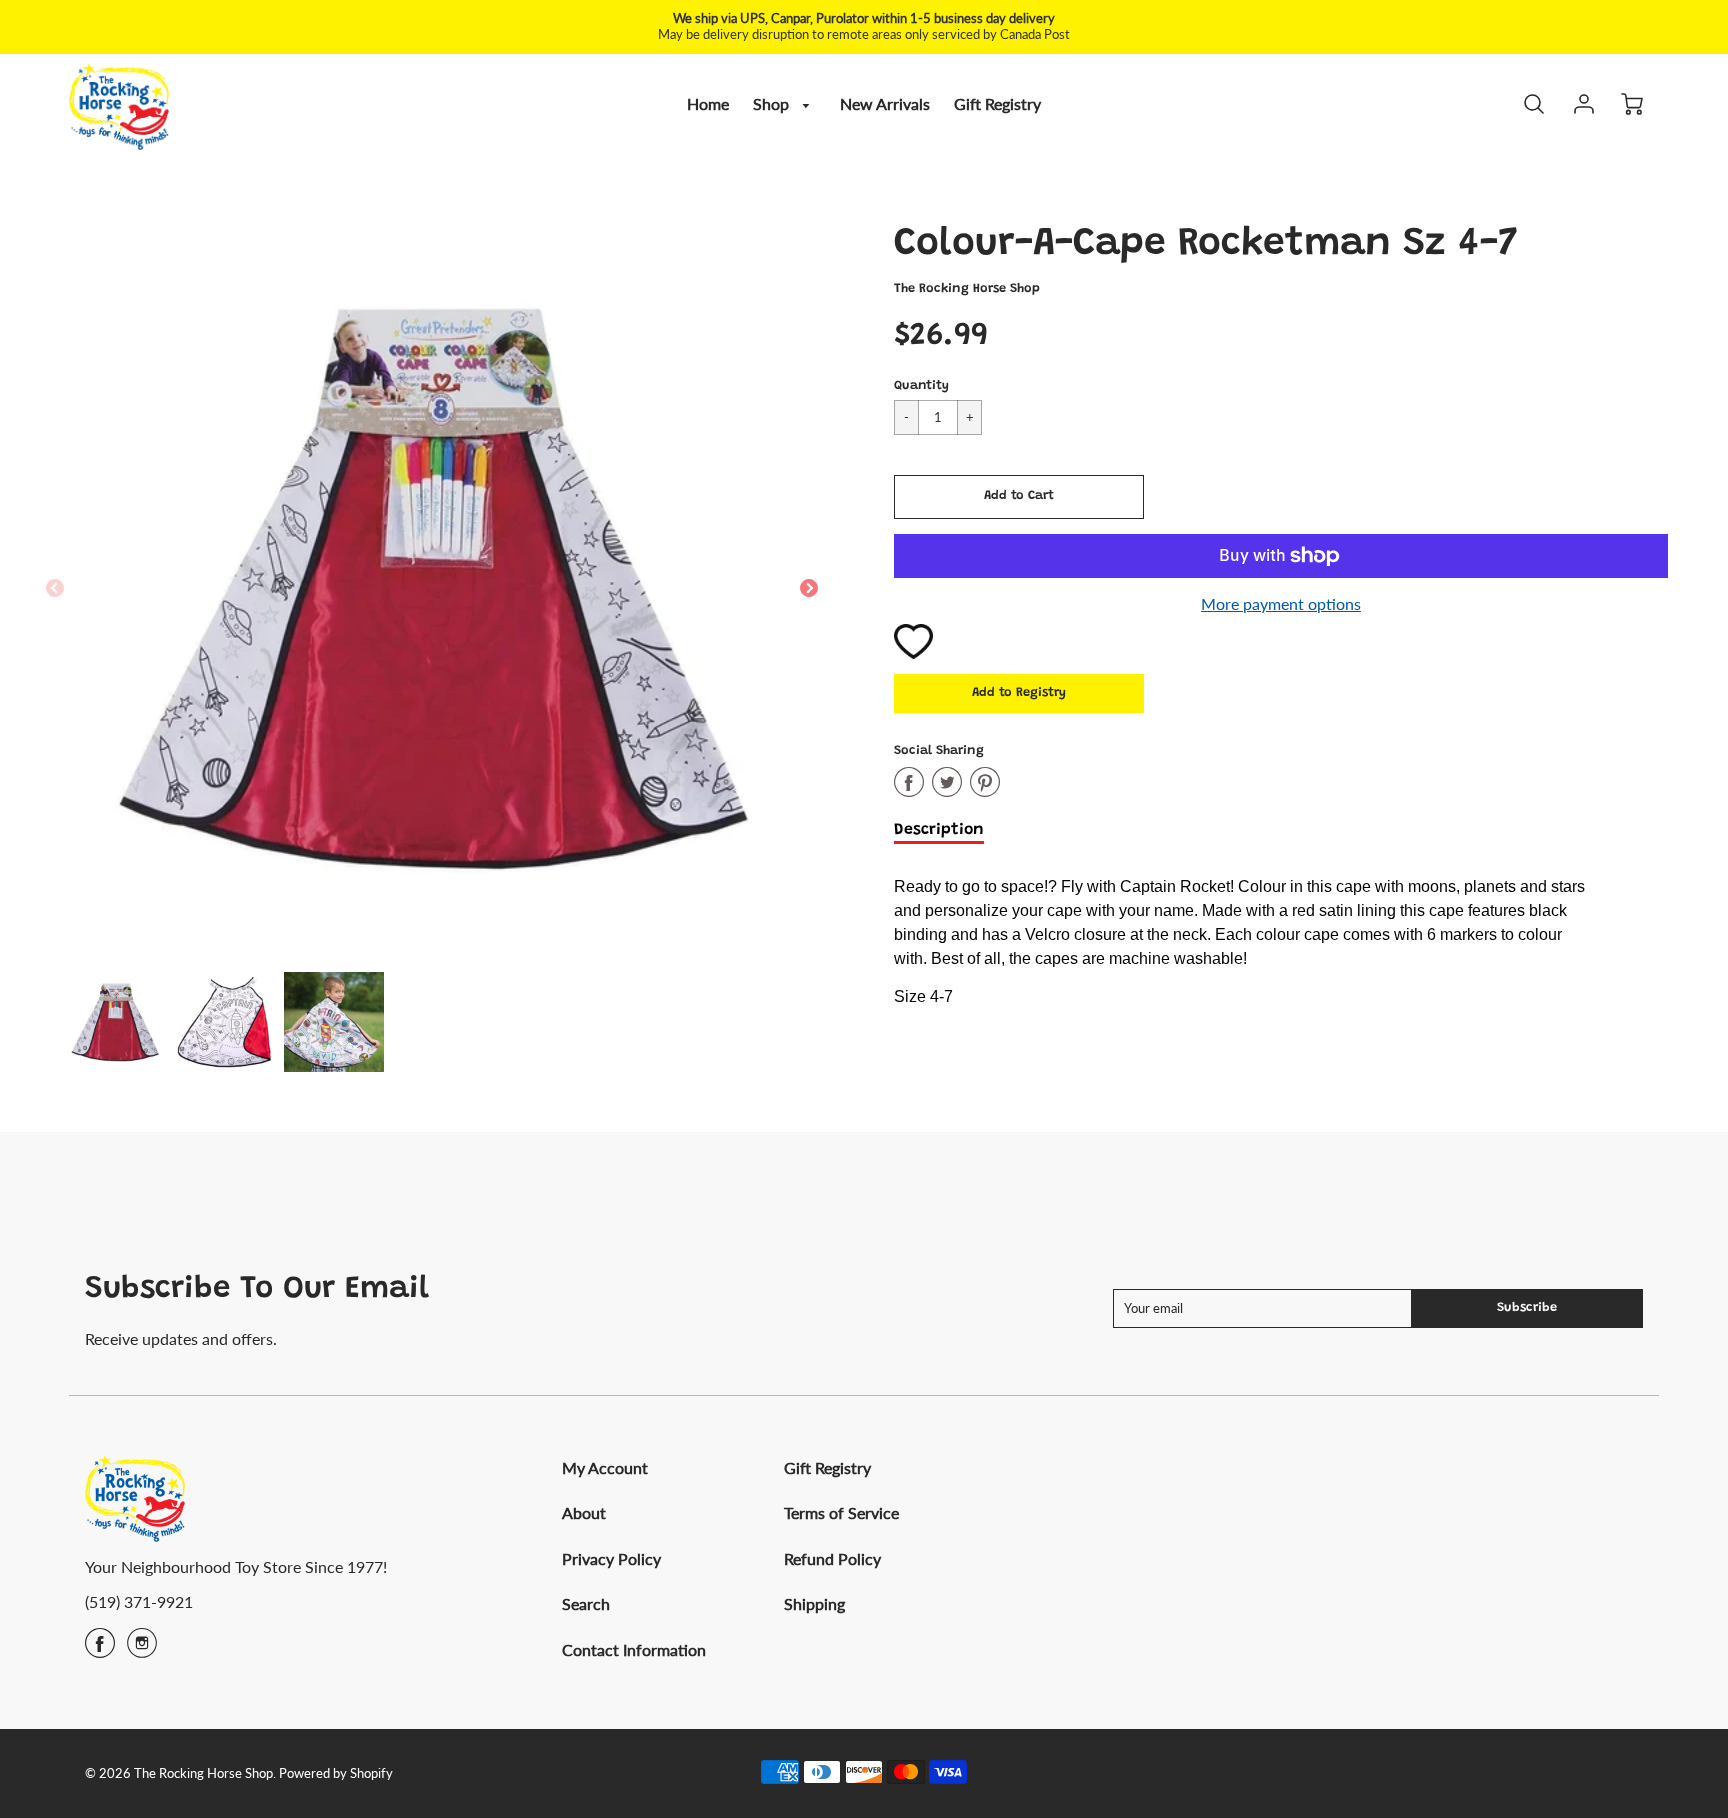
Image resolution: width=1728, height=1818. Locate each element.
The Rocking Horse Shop (967, 289)
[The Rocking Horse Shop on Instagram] (142, 1649)
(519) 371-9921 (139, 1601)
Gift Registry (997, 103)
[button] (1019, 497)
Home (708, 103)
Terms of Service (841, 1512)
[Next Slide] (809, 589)
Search (586, 1603)
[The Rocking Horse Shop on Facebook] (100, 1649)
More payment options (1281, 603)
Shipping (814, 1603)
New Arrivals (885, 103)
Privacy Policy (611, 1558)
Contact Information (634, 1649)
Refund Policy (832, 1558)
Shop (773, 103)
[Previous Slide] (55, 589)
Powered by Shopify (336, 1773)
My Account (605, 1467)
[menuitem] (708, 104)
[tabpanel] (115, 1022)
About (584, 1512)
